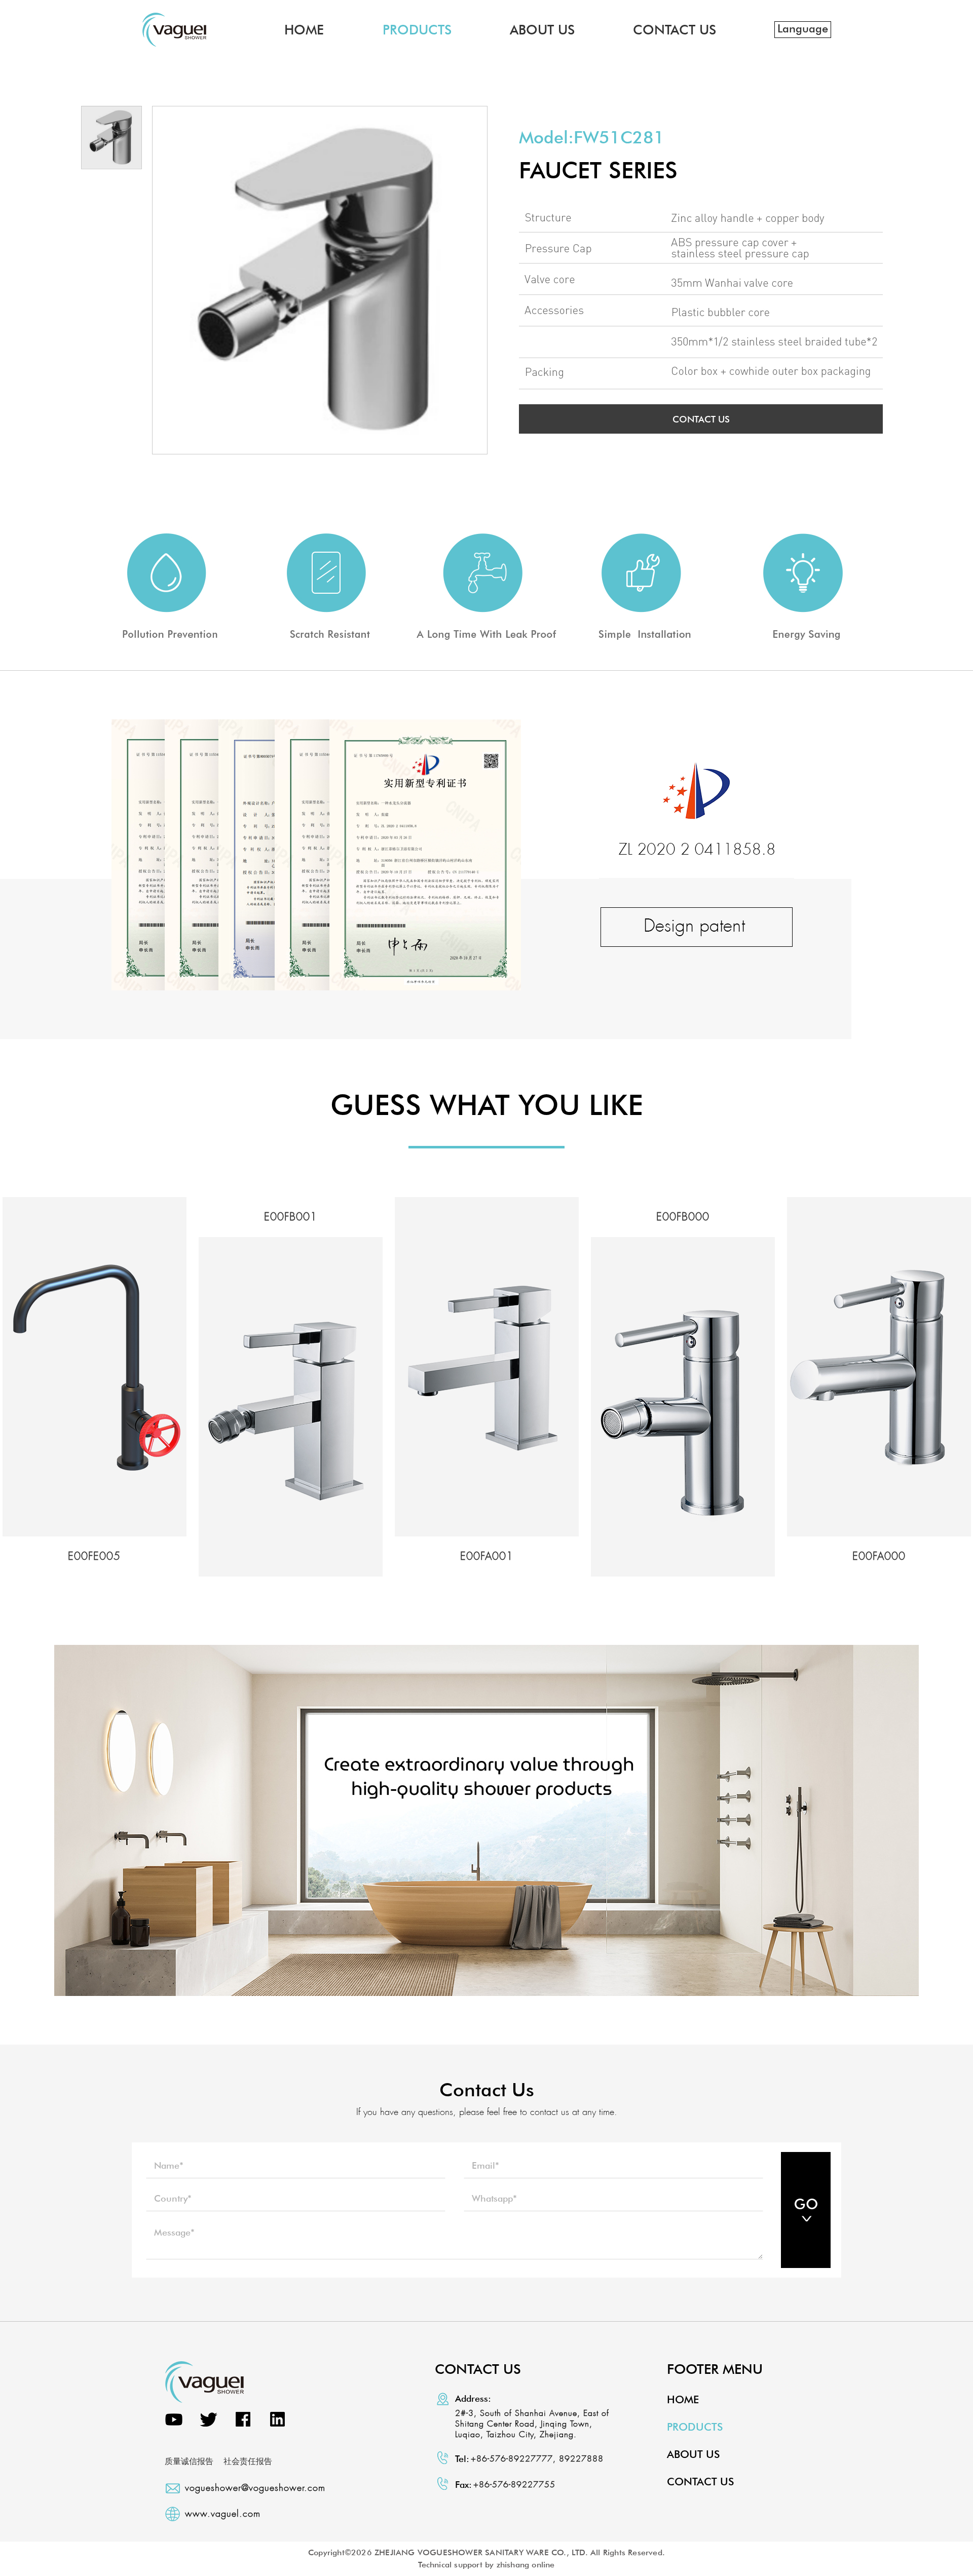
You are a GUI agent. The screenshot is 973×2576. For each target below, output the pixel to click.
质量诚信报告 (189, 2461)
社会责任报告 (248, 2461)
